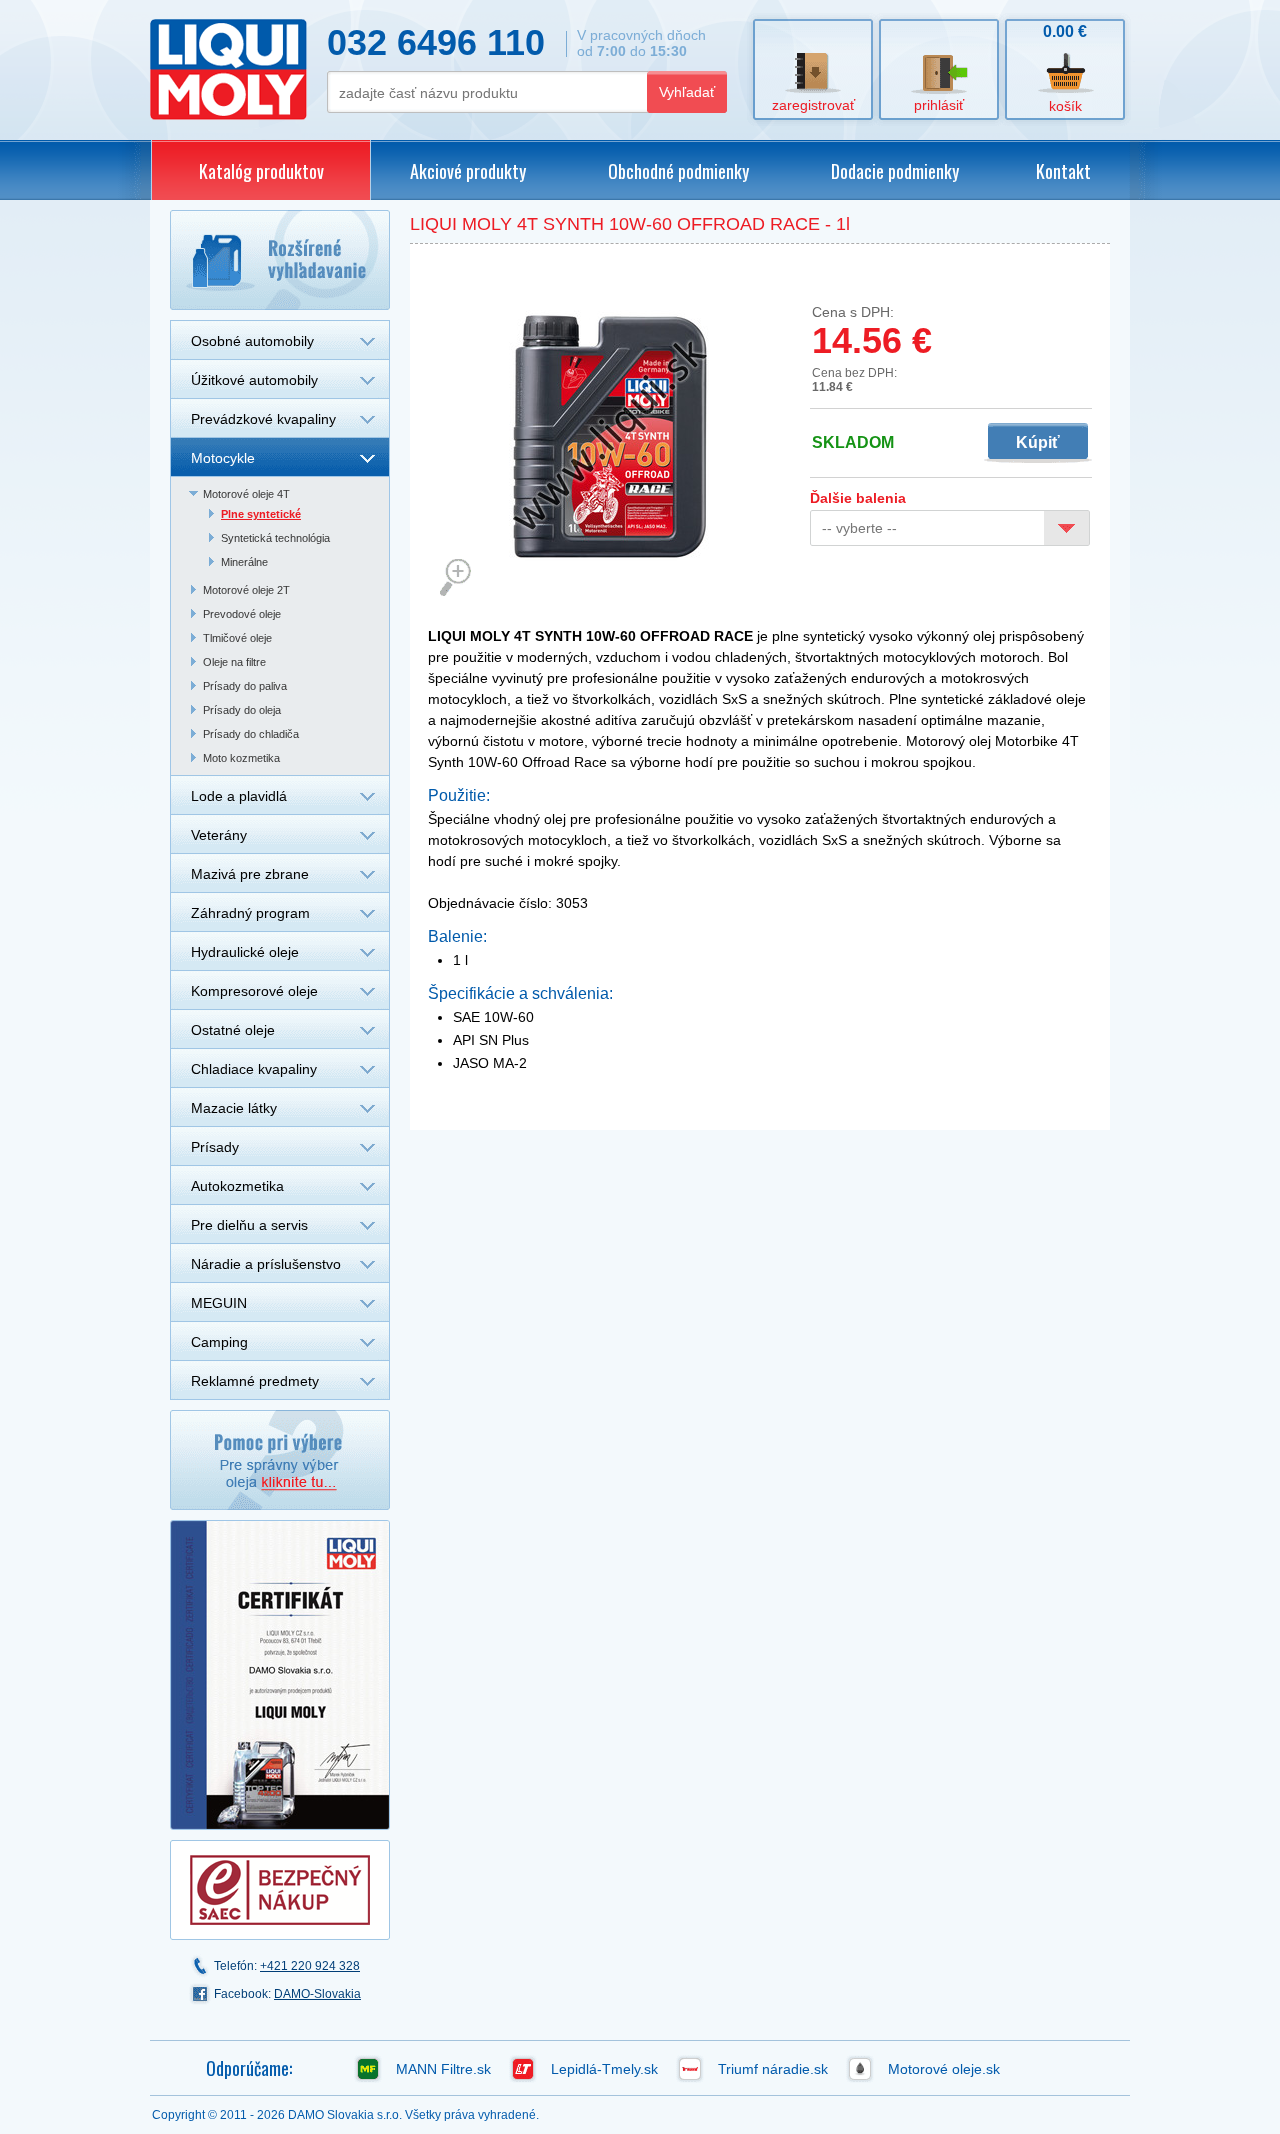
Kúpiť (1038, 442)
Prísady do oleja (242, 710)
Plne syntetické (261, 514)
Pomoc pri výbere (280, 1460)
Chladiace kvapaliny (254, 1069)
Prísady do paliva (245, 686)
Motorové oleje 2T (246, 590)
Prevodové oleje (242, 614)
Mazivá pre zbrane (250, 874)
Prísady (215, 1147)
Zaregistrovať (813, 105)
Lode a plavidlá (239, 796)
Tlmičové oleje (237, 638)
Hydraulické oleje (245, 952)
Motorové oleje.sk (944, 2069)
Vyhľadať (687, 92)
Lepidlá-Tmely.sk (604, 2069)
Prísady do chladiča (251, 734)
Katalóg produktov (261, 171)
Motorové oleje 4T (246, 494)
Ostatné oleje (233, 1030)
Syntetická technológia (275, 538)
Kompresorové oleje (254, 991)
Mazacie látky (234, 1108)
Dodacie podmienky (895, 171)
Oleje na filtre (234, 662)
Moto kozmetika (241, 758)
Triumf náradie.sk (773, 2069)
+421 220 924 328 (310, 1966)
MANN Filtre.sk (443, 2069)
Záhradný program (250, 913)
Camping (219, 1342)
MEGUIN (219, 1303)
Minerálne (244, 562)
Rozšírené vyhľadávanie (280, 260)
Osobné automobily (252, 341)
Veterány (219, 835)
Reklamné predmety (255, 1381)
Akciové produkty (468, 171)
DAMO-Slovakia (317, 1994)
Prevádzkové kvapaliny (263, 419)
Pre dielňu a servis (249, 1225)
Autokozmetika (237, 1186)
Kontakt (1063, 171)
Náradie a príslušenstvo (266, 1264)
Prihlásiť (939, 105)
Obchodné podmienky (678, 171)
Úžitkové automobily (254, 380)
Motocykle (223, 458)
